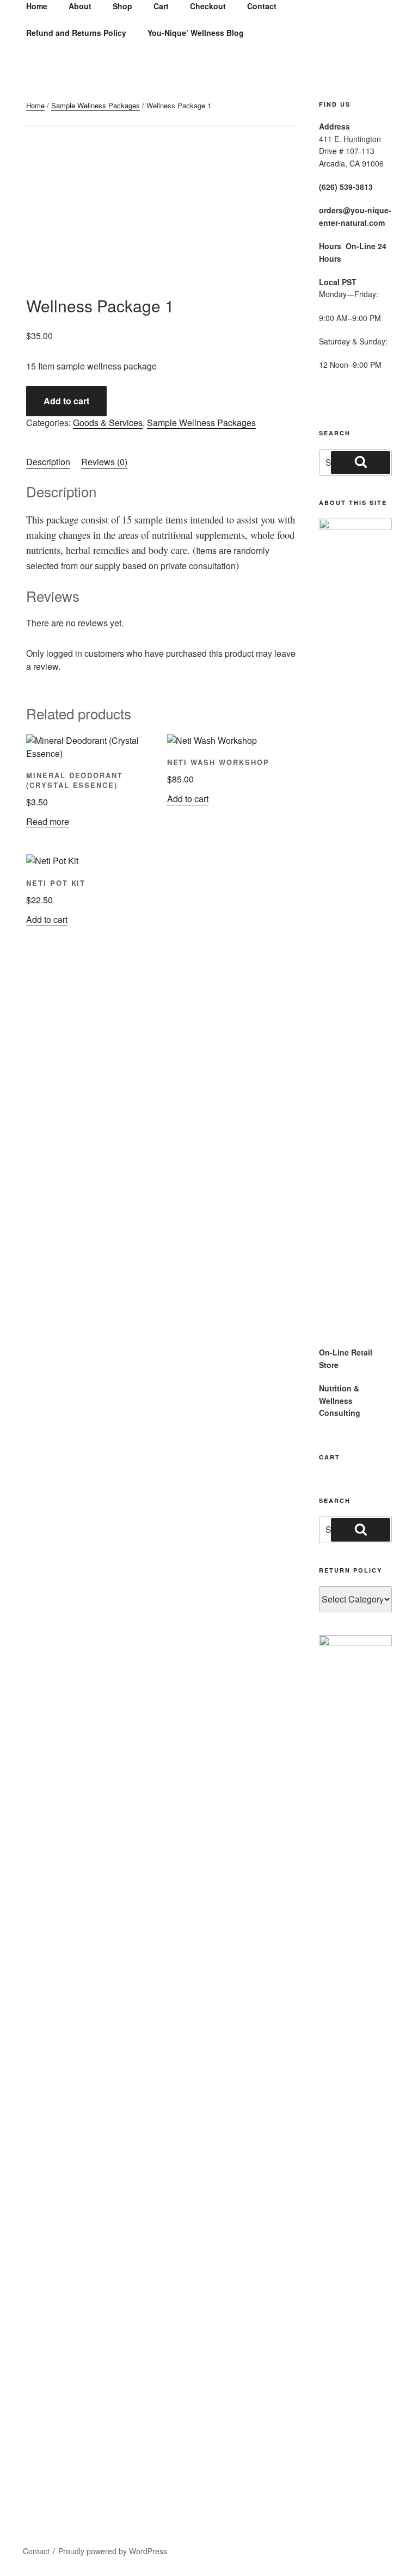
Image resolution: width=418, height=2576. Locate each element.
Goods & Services (108, 423)
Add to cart (66, 401)
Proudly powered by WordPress (113, 2551)
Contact (36, 2551)
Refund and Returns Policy (76, 33)
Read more (48, 821)
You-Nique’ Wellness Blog (196, 33)
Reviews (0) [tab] (104, 462)
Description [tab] (48, 462)
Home (35, 105)
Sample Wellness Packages (96, 105)
